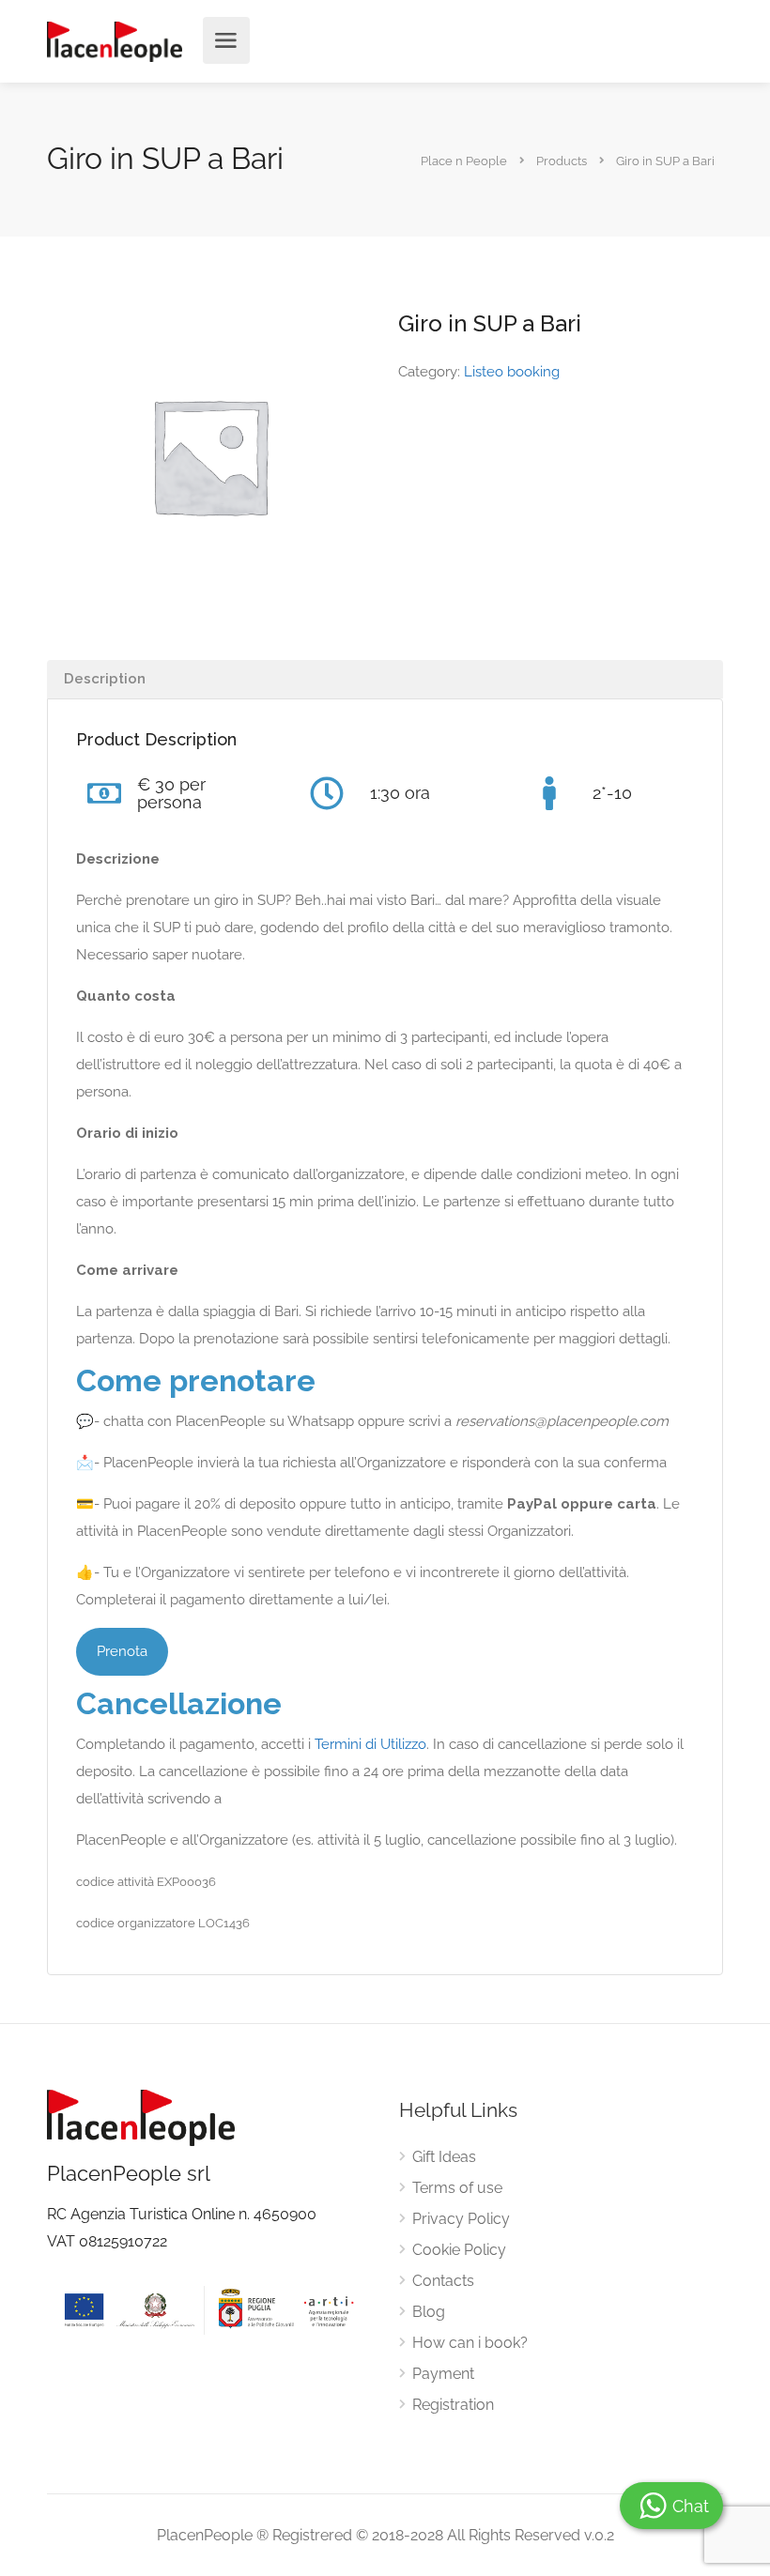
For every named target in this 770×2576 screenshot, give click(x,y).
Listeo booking (512, 372)
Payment (443, 2374)
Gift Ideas (444, 2157)
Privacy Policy (461, 2219)
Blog (429, 2312)
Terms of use (457, 2188)
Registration (453, 2405)
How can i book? (470, 2343)
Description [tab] (105, 679)
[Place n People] (115, 41)
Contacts (443, 2281)
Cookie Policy (459, 2250)
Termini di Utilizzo (370, 1744)
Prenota (122, 1651)
